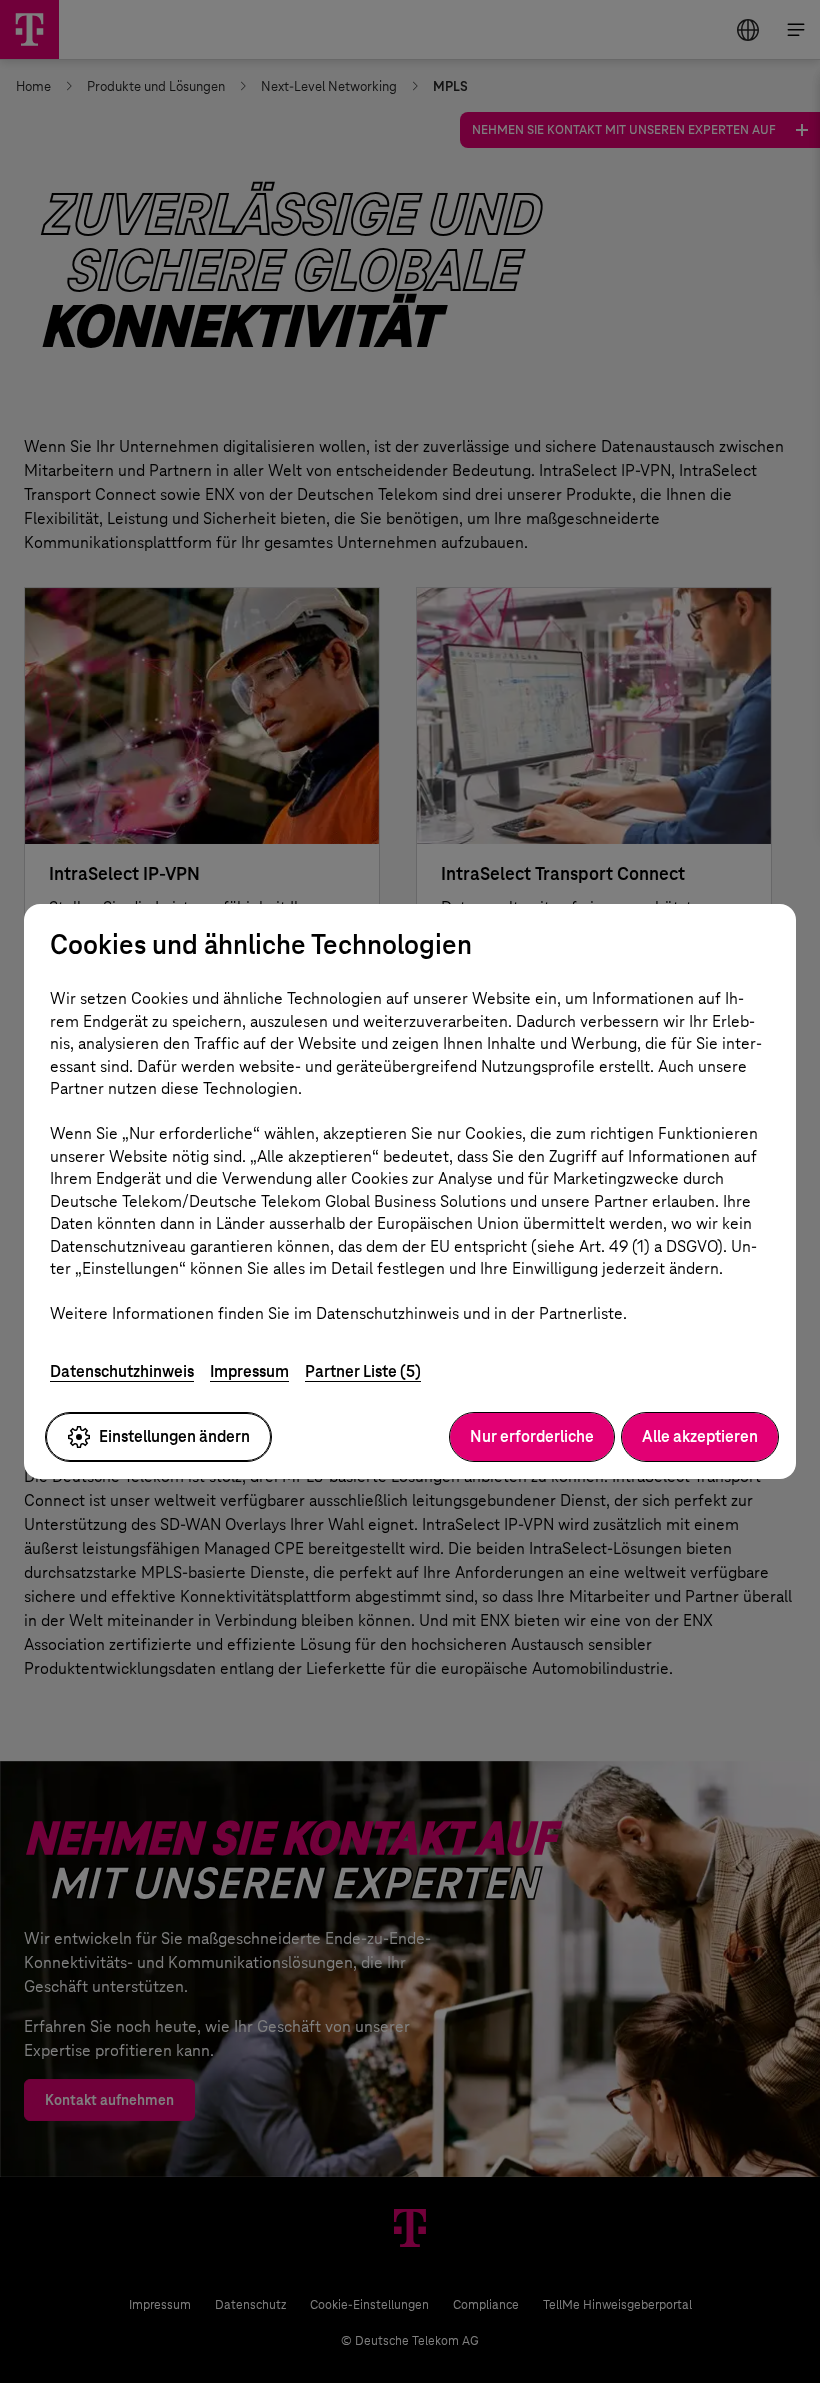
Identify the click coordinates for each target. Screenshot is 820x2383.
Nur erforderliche (532, 1436)
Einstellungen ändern (174, 1436)
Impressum (249, 1371)
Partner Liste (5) (363, 1371)
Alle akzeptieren (700, 1436)
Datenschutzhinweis (122, 1371)
